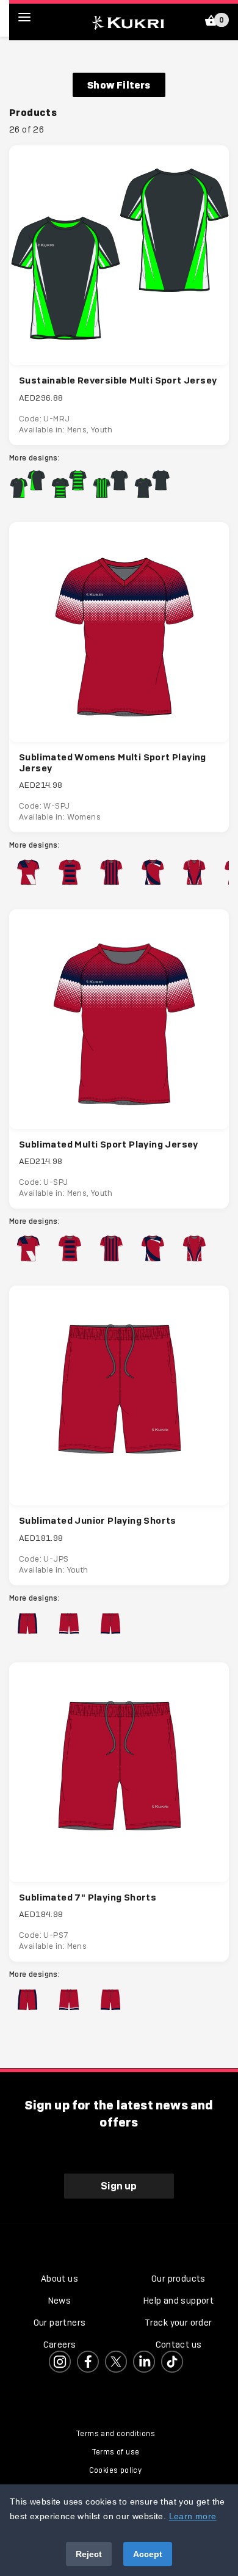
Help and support (179, 2301)
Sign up (119, 2186)
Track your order (178, 2323)
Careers (60, 2345)
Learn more (193, 2516)
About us (60, 2279)
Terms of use (116, 2452)
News (60, 2301)
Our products (179, 2279)
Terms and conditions (115, 2434)
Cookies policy (116, 2470)
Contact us (179, 2345)
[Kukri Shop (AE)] (128, 21)
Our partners (60, 2323)
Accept (148, 2554)
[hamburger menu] (34, 17)
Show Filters (119, 85)
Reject (89, 2554)
